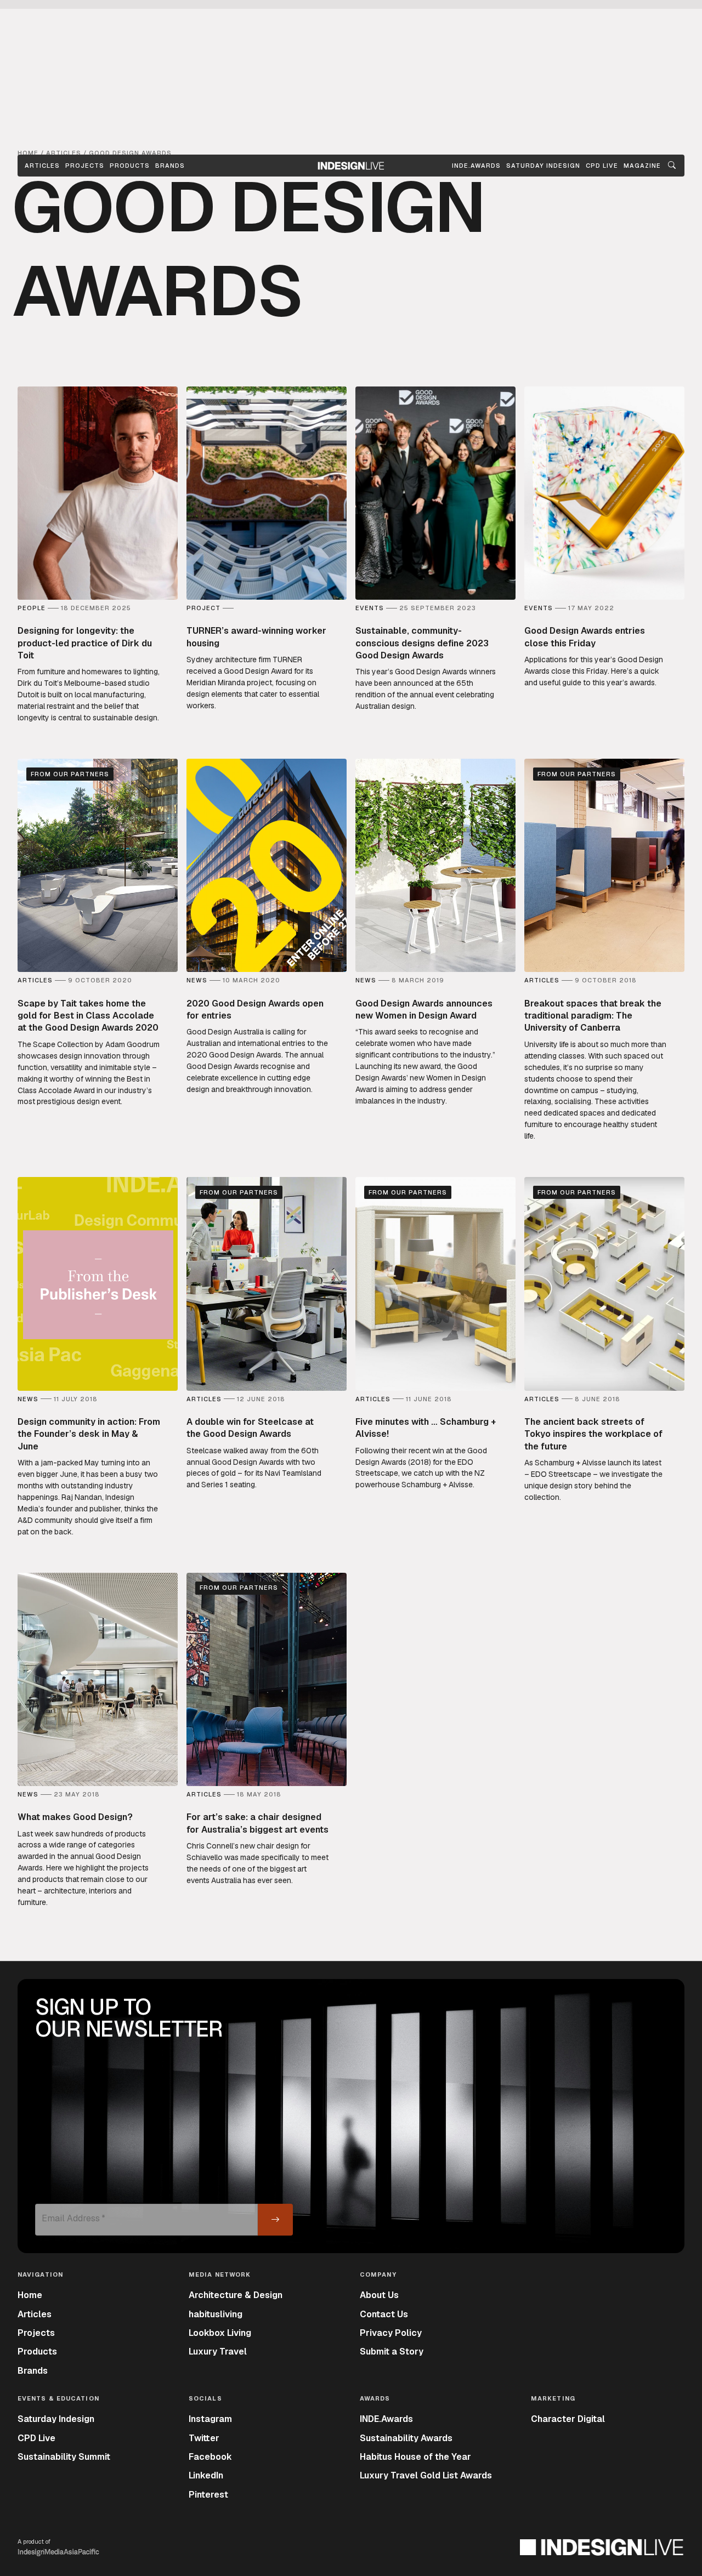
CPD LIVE (602, 166)
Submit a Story (392, 2352)
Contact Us (384, 2314)
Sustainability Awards (406, 2438)
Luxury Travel (218, 2352)
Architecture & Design (236, 2295)
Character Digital (568, 2419)
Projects (85, 166)
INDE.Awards (386, 2419)
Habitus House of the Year (415, 2457)
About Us (379, 2295)
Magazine (642, 166)
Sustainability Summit (64, 2457)
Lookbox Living (220, 2333)
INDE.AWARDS (476, 166)
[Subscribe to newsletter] (275, 2220)
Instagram (210, 2419)
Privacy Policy (391, 2333)
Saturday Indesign (56, 2419)
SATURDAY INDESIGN (543, 166)
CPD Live (36, 2438)
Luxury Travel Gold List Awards (426, 2475)
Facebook (210, 2457)
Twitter (204, 2438)
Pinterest (208, 2495)
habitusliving (216, 2314)
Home (30, 2295)
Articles (42, 166)
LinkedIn (206, 2475)
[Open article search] (672, 166)
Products (130, 166)
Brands (170, 166)
